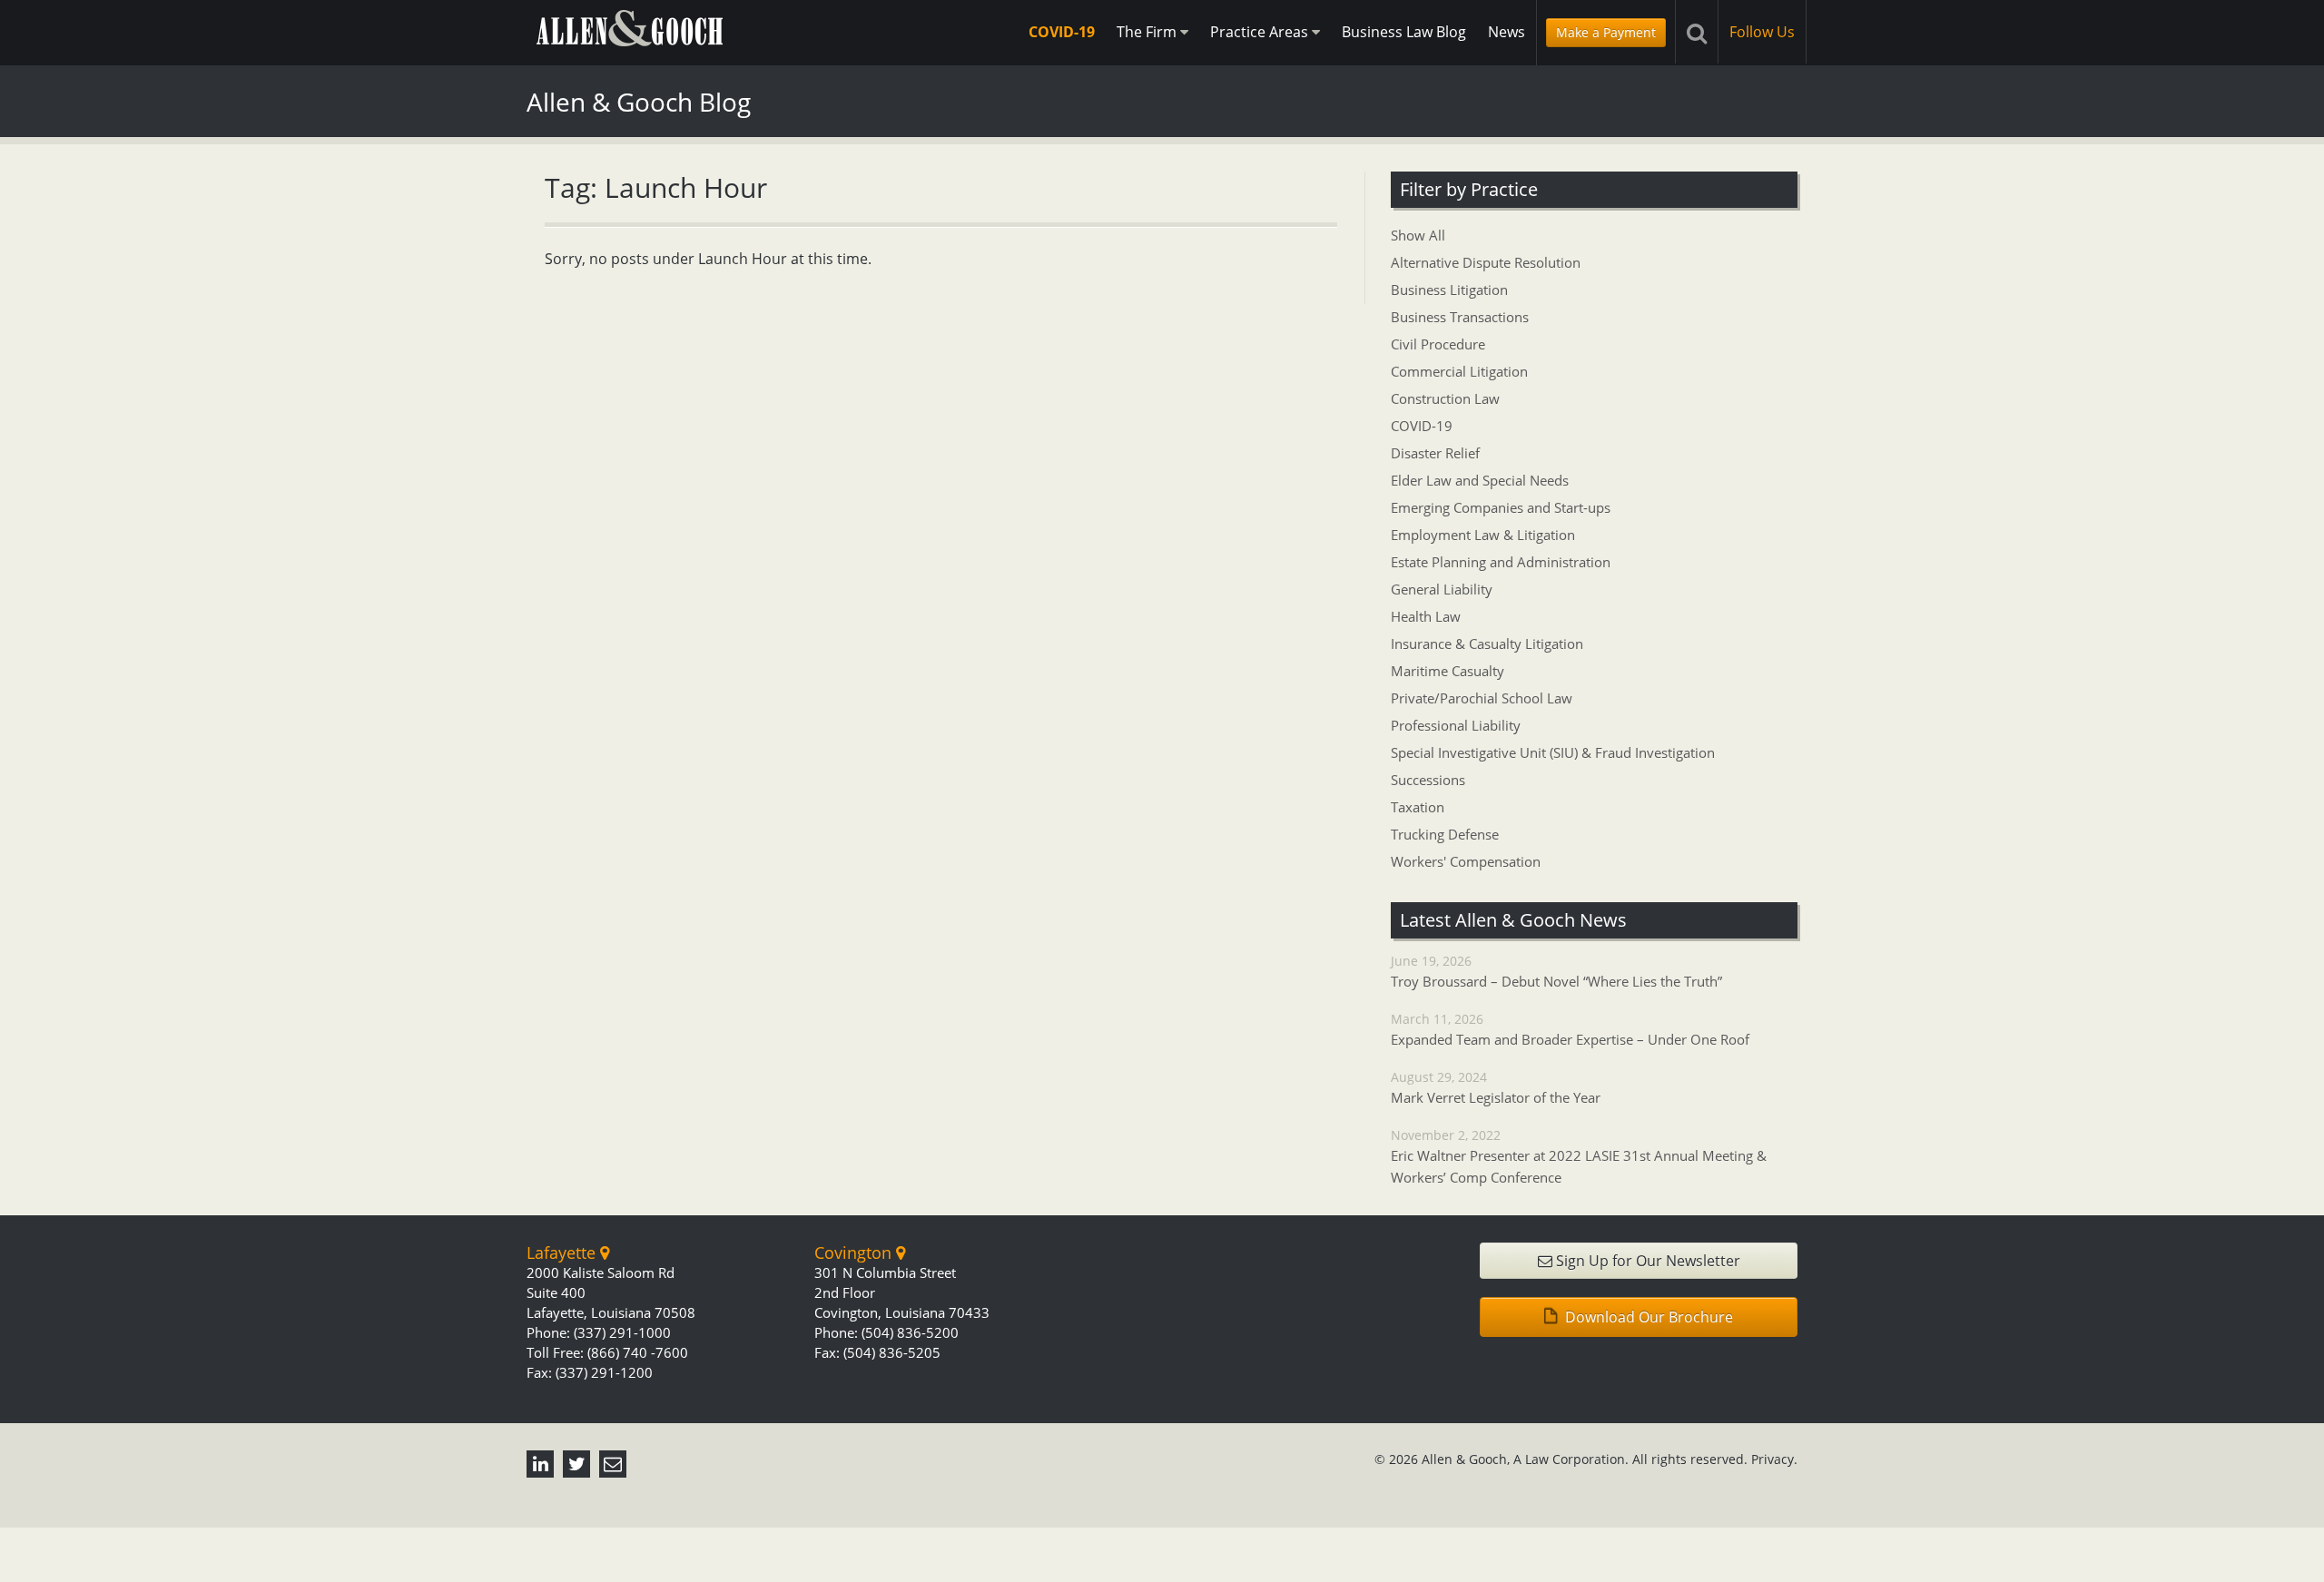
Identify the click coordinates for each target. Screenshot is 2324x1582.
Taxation (1418, 807)
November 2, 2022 (1579, 1156)
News (1507, 32)
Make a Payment (1606, 32)
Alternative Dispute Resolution (1486, 262)
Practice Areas (1261, 32)
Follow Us (1762, 32)
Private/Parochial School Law (1482, 698)
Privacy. (1774, 1459)
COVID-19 (1062, 32)
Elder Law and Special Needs (1480, 480)
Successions (1428, 780)
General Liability (1442, 589)
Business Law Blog (1404, 32)
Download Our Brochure (1647, 1317)
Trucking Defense (1445, 834)
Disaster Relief (1435, 453)
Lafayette (563, 1253)
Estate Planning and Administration (1501, 562)
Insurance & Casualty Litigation (1487, 644)
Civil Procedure (1438, 344)
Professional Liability (1456, 725)
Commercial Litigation (1459, 371)
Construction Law (1445, 398)
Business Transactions (1460, 317)
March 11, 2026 (1570, 1029)
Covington (855, 1253)
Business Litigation (1449, 290)
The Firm (1148, 32)
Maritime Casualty (1448, 671)
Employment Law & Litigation (1483, 535)
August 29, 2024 (1496, 1087)
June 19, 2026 (1556, 971)
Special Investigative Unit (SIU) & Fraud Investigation (1553, 752)
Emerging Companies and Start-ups (1501, 507)
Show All (1418, 235)
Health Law (1426, 616)
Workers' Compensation (1466, 861)
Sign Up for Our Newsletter (1646, 1261)
